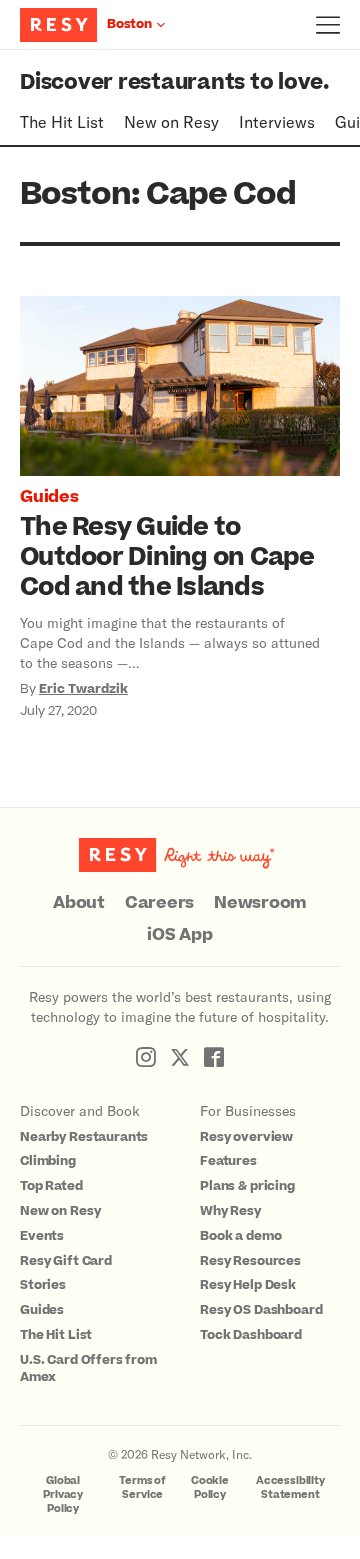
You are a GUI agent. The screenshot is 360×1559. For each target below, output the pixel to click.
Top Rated (51, 1186)
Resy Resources (250, 1261)
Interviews (277, 121)
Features (228, 1161)
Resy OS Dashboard (261, 1310)
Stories (43, 1285)
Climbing (48, 1161)
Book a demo (240, 1236)
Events (42, 1236)
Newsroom (260, 903)
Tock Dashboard (251, 1335)
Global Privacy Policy (63, 1494)
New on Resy (171, 121)
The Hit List (62, 121)
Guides (49, 497)
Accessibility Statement (290, 1487)
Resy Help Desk (248, 1285)
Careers (159, 903)
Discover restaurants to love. (174, 82)
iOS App (179, 935)
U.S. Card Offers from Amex (88, 1368)
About (79, 903)
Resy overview (246, 1137)
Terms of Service (142, 1487)
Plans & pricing (247, 1186)
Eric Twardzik (83, 689)
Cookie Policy (210, 1487)
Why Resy (230, 1211)
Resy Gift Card (66, 1261)
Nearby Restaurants (84, 1137)
